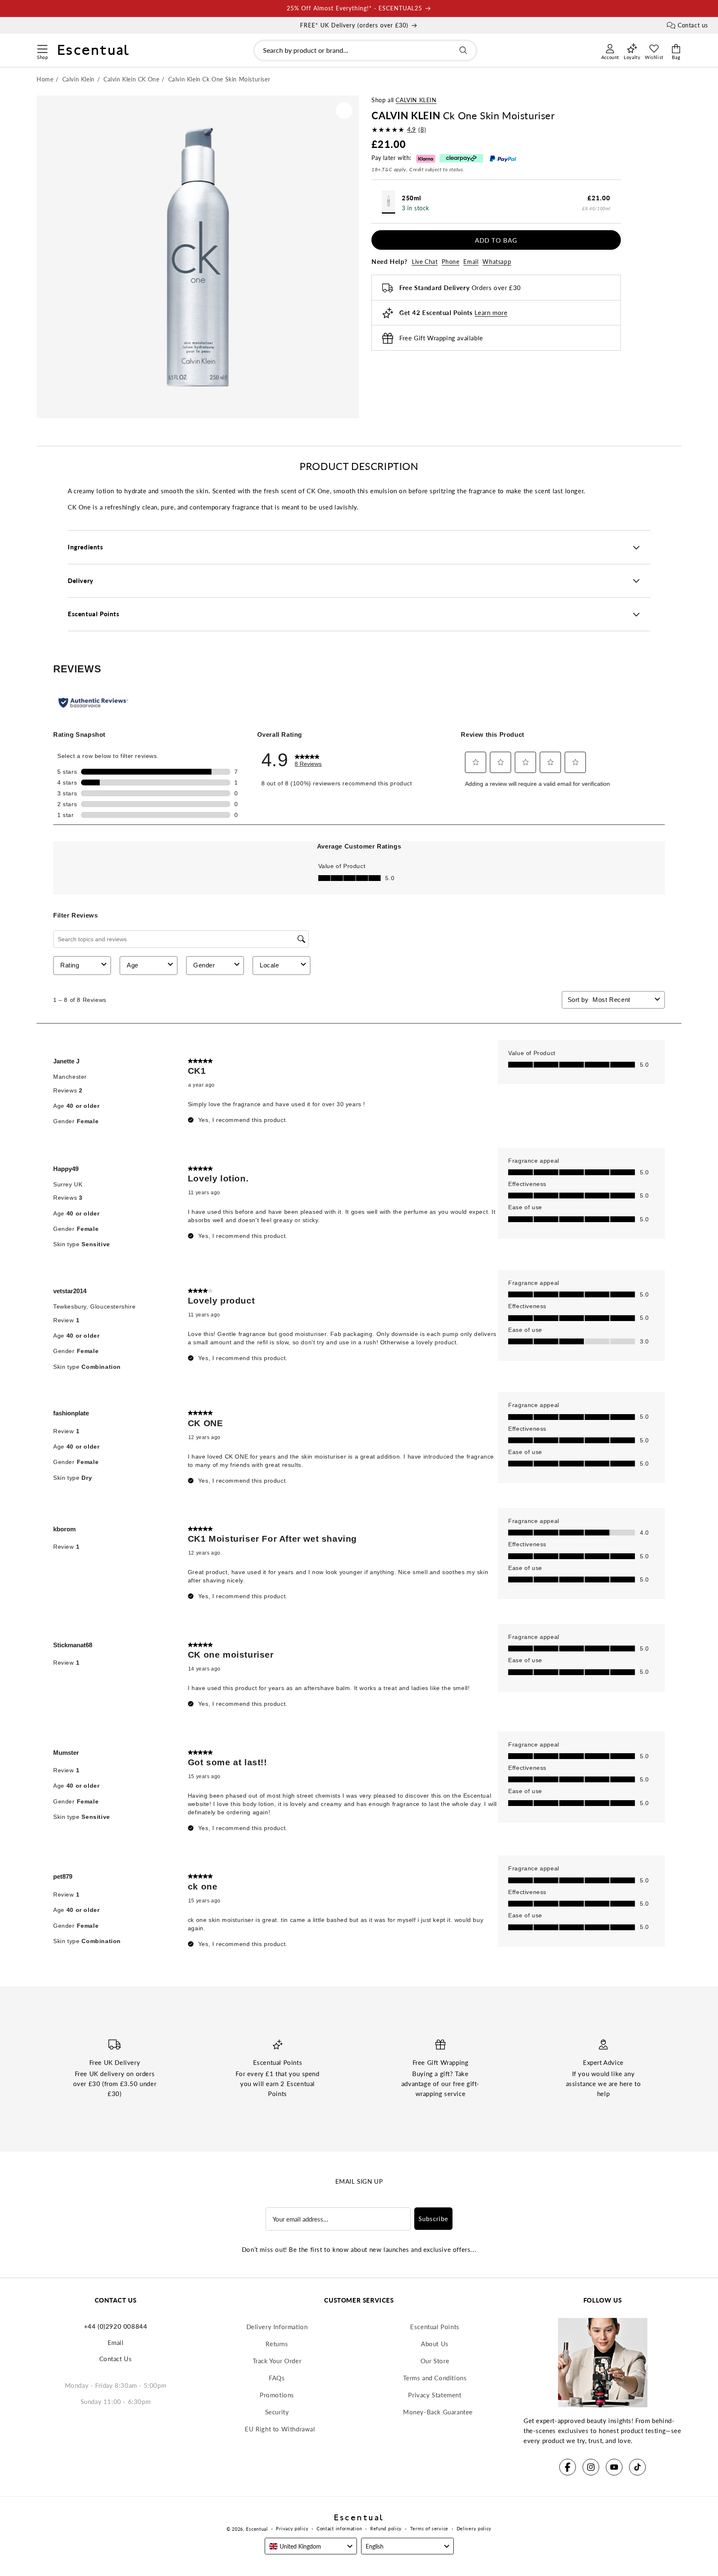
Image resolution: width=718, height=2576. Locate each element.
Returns (277, 2344)
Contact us (693, 25)
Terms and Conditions (435, 2378)
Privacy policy (292, 2528)
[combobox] (365, 50)
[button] (42, 48)
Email (471, 262)
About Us (435, 2344)
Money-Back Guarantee (438, 2412)
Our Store (435, 2361)
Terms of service (429, 2528)
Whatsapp (497, 262)
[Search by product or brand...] (463, 50)
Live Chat (425, 262)
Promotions (277, 2395)
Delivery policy (474, 2528)
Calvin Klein (416, 100)
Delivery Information (277, 2327)
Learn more (491, 313)
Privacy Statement (435, 2395)
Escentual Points (435, 2327)
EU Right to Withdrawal (280, 2429)
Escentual (257, 2529)
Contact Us (116, 2359)
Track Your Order (277, 2361)
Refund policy (386, 2528)
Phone (450, 262)
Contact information (339, 2528)
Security (277, 2412)
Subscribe (433, 2219)
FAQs (277, 2378)
